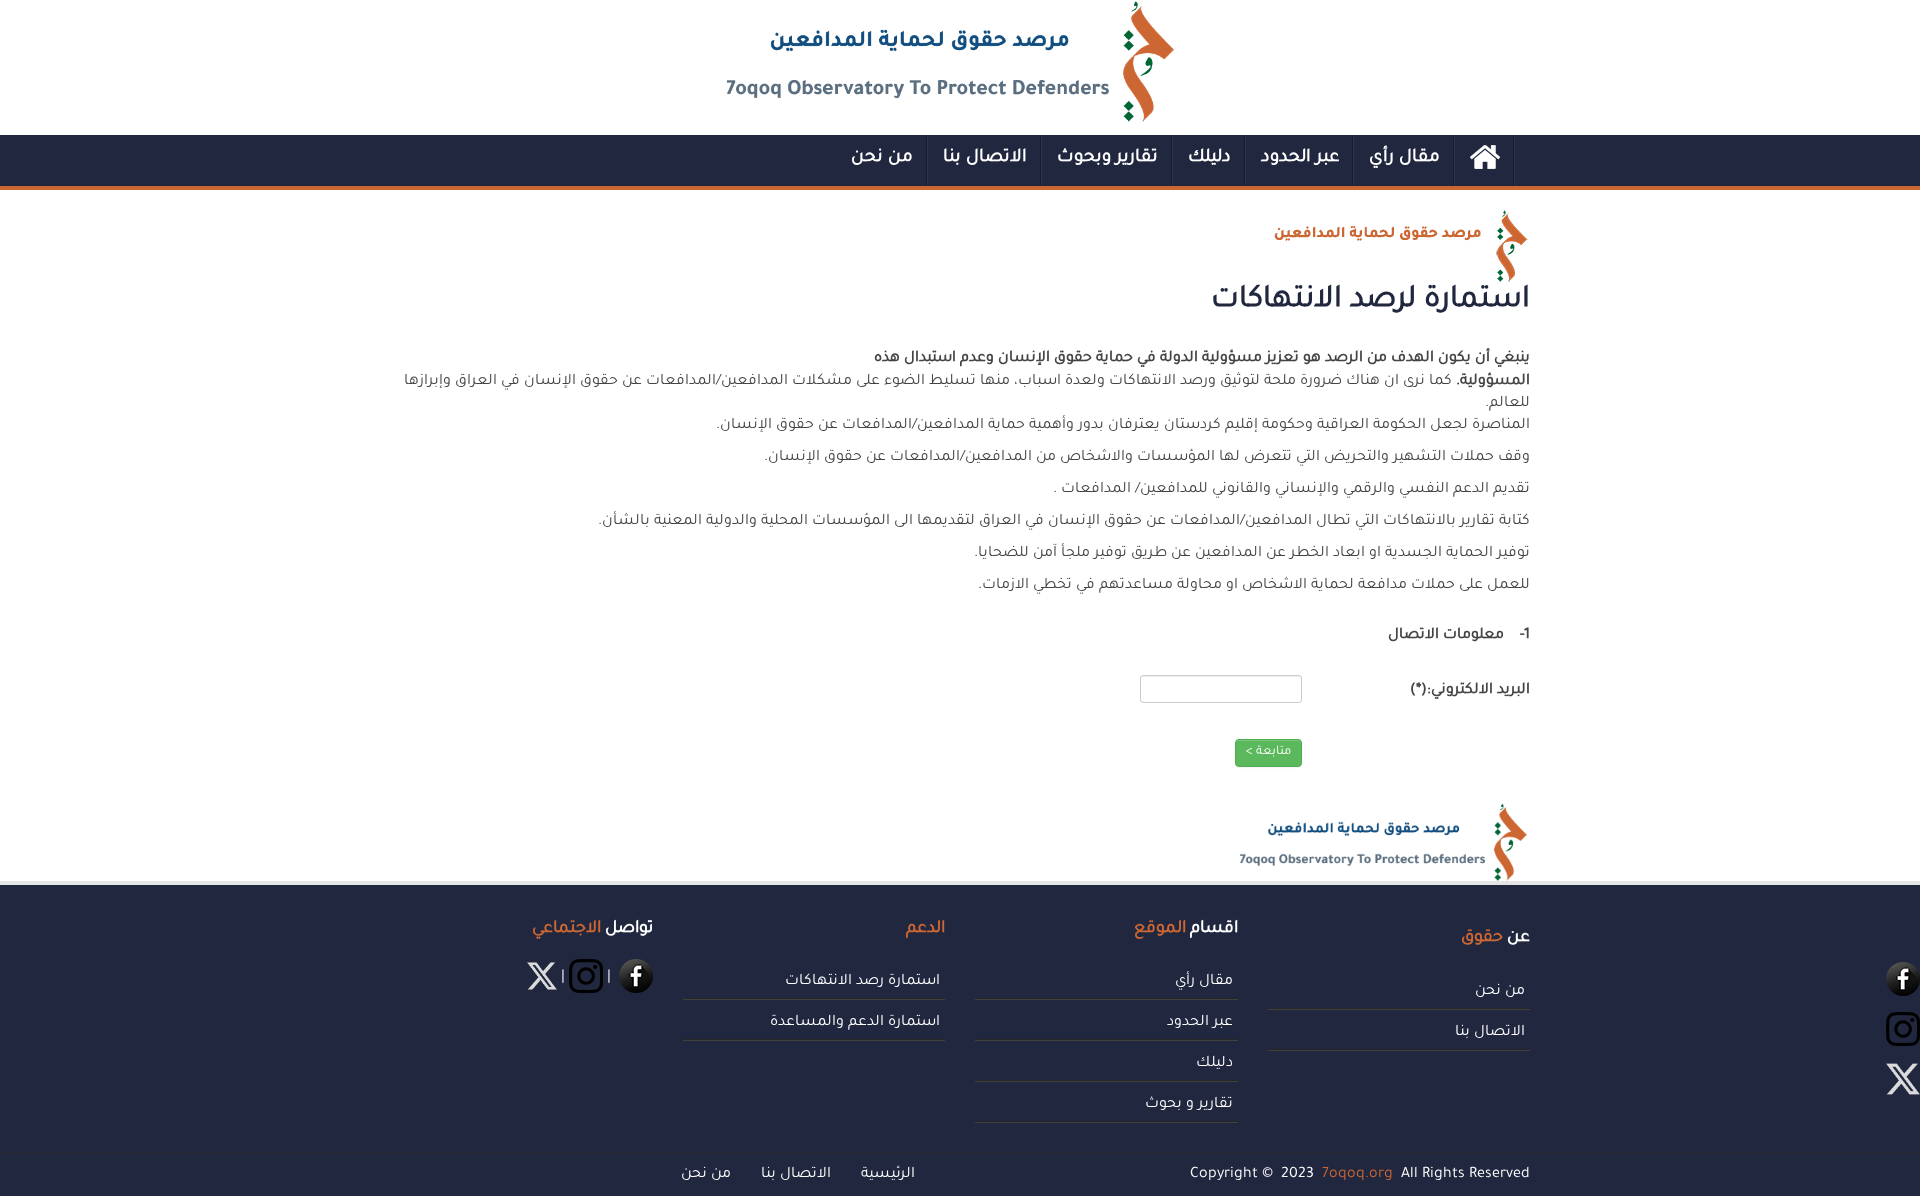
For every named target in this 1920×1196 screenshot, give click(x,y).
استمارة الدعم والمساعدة (855, 1023)
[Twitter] (540, 978)
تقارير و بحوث (1189, 1105)
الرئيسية (888, 1175)
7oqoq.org (1357, 1175)
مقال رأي (1404, 158)
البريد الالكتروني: (1470, 691)
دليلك (1209, 158)
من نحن (882, 158)
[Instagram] (1901, 1031)
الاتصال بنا (985, 158)
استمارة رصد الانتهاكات (862, 982)
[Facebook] (1901, 981)
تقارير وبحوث (1107, 158)
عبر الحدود (1300, 158)
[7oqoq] (951, 61)
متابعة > (1268, 752)
